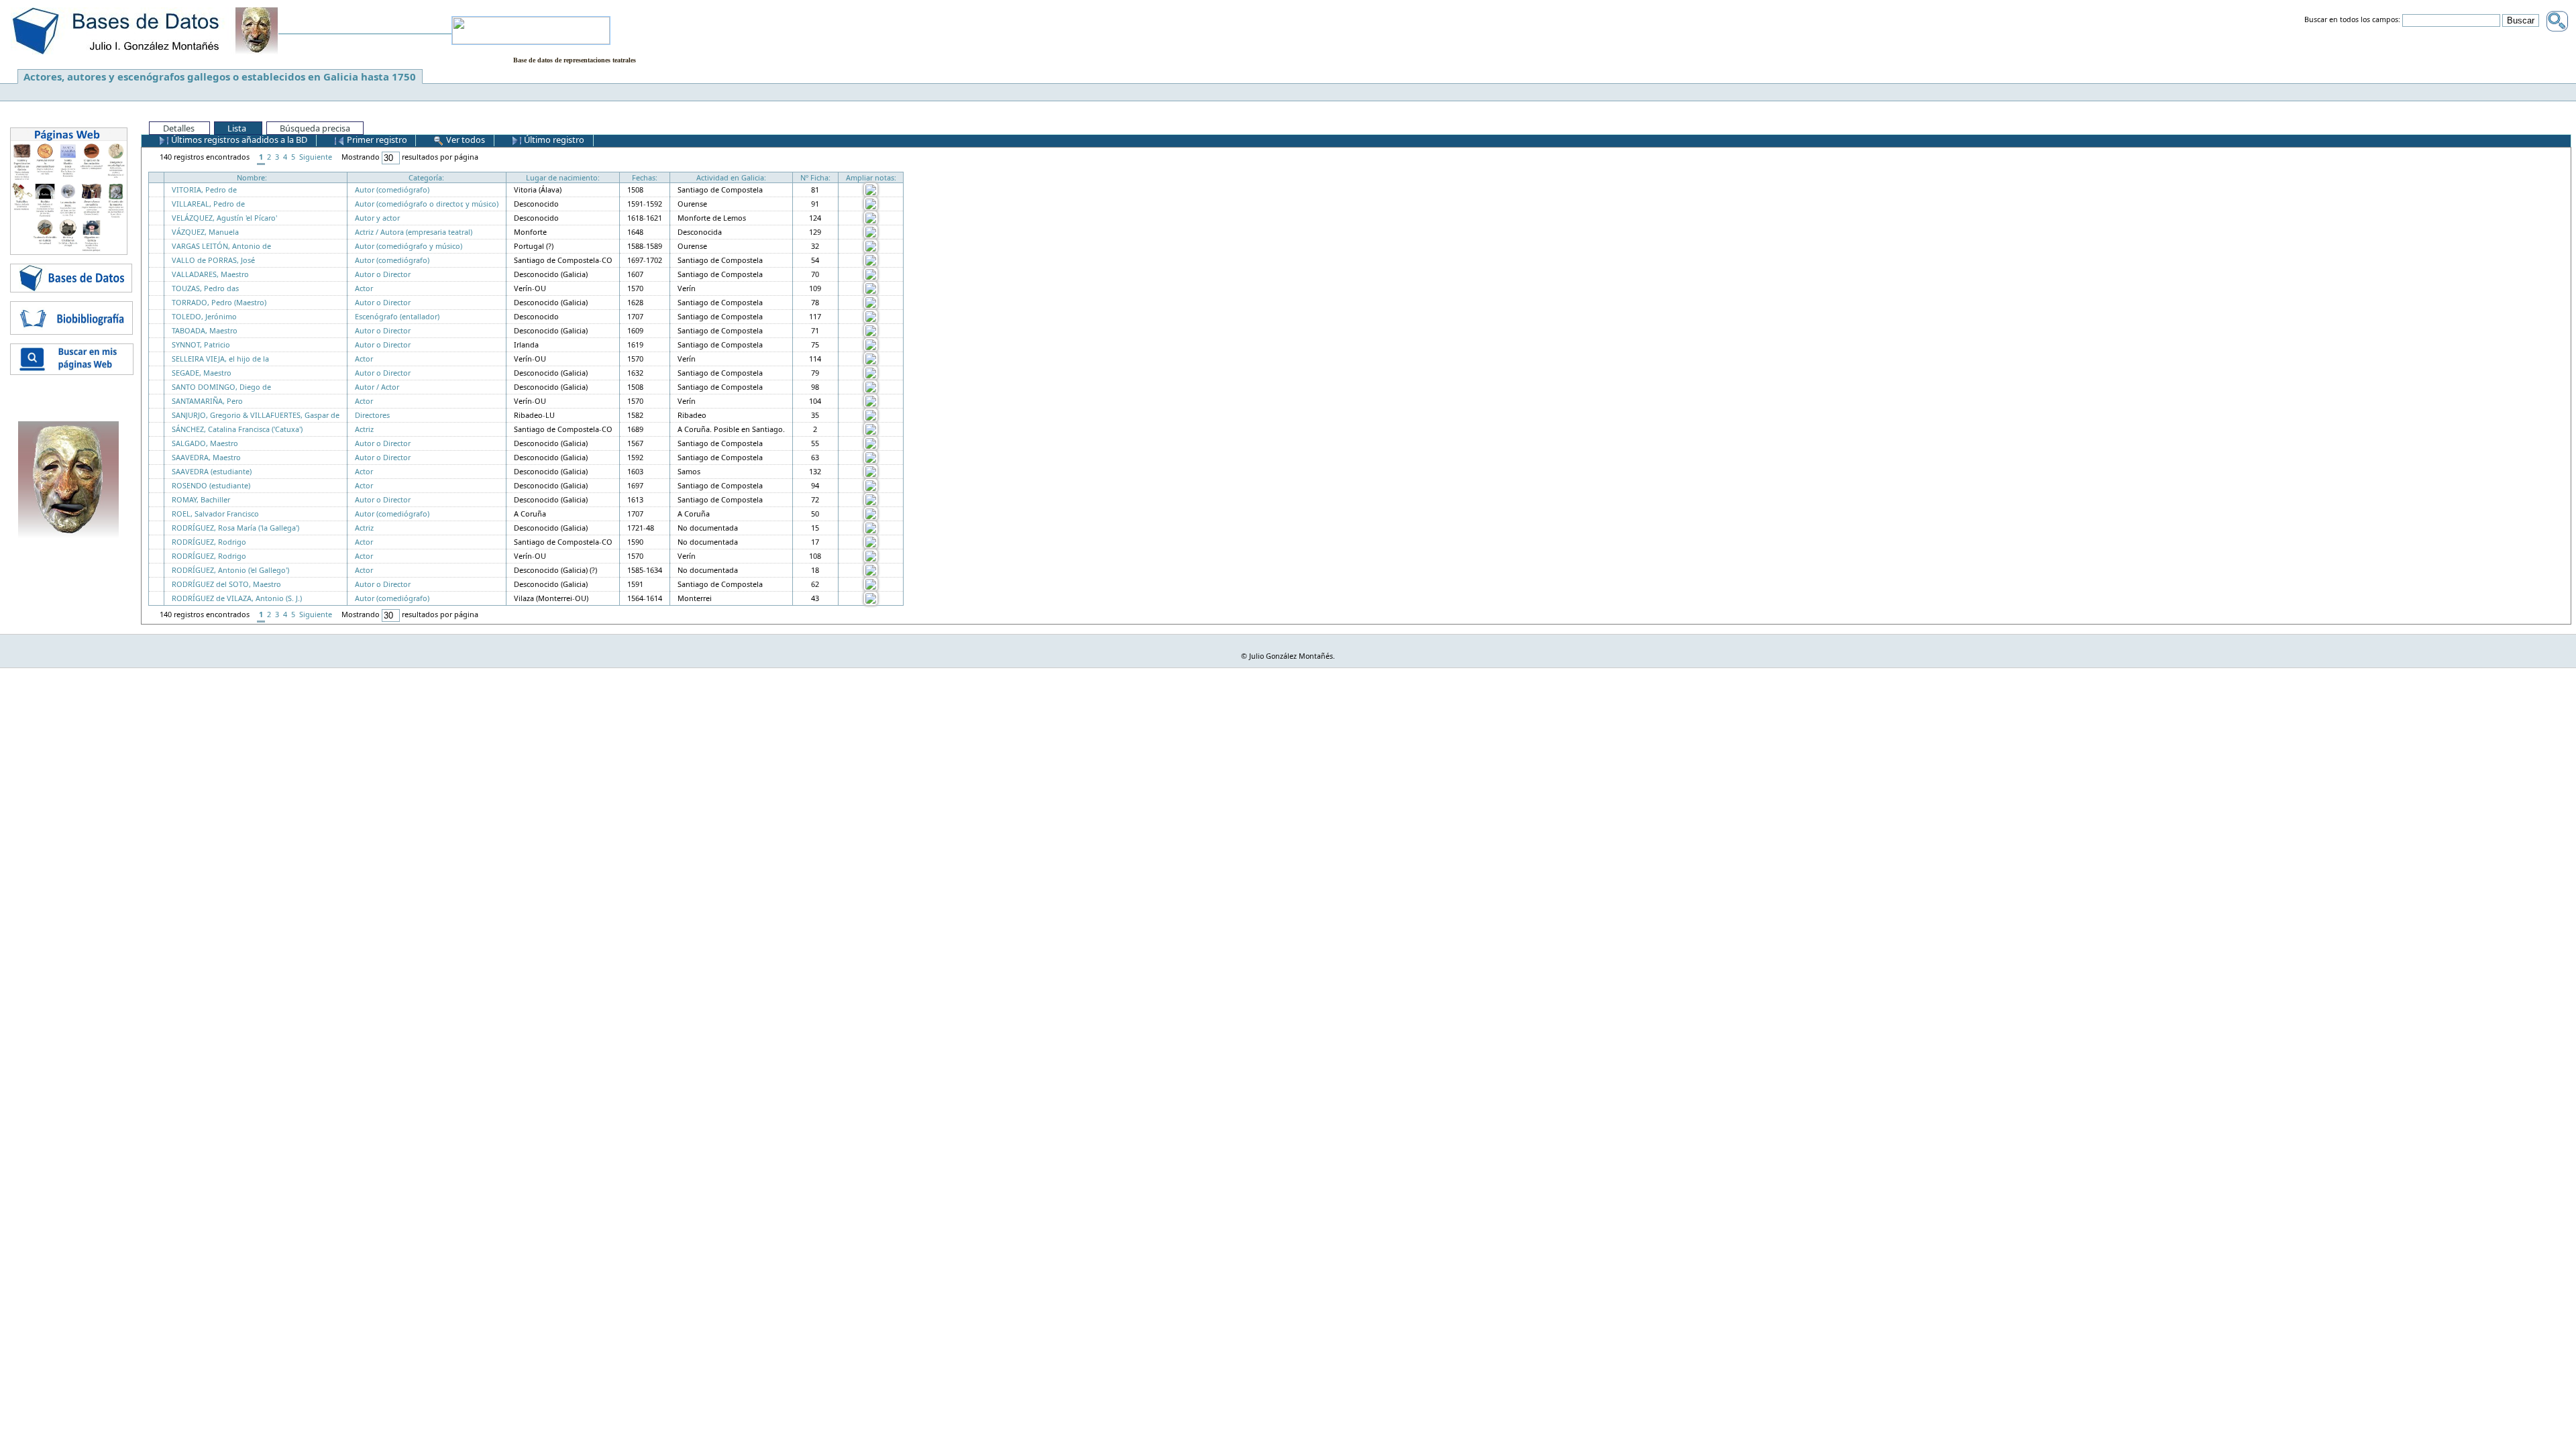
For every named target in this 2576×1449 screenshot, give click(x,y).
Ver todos (465, 140)
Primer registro (376, 140)
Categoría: (426, 177)
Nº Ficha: (815, 177)
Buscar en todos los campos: (2352, 20)
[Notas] (871, 189)
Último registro (553, 140)
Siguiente (316, 157)
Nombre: (252, 177)
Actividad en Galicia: (731, 177)
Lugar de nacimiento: (563, 177)
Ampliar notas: (871, 177)
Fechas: (645, 177)
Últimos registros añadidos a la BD (238, 140)
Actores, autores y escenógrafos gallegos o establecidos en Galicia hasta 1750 (220, 76)
